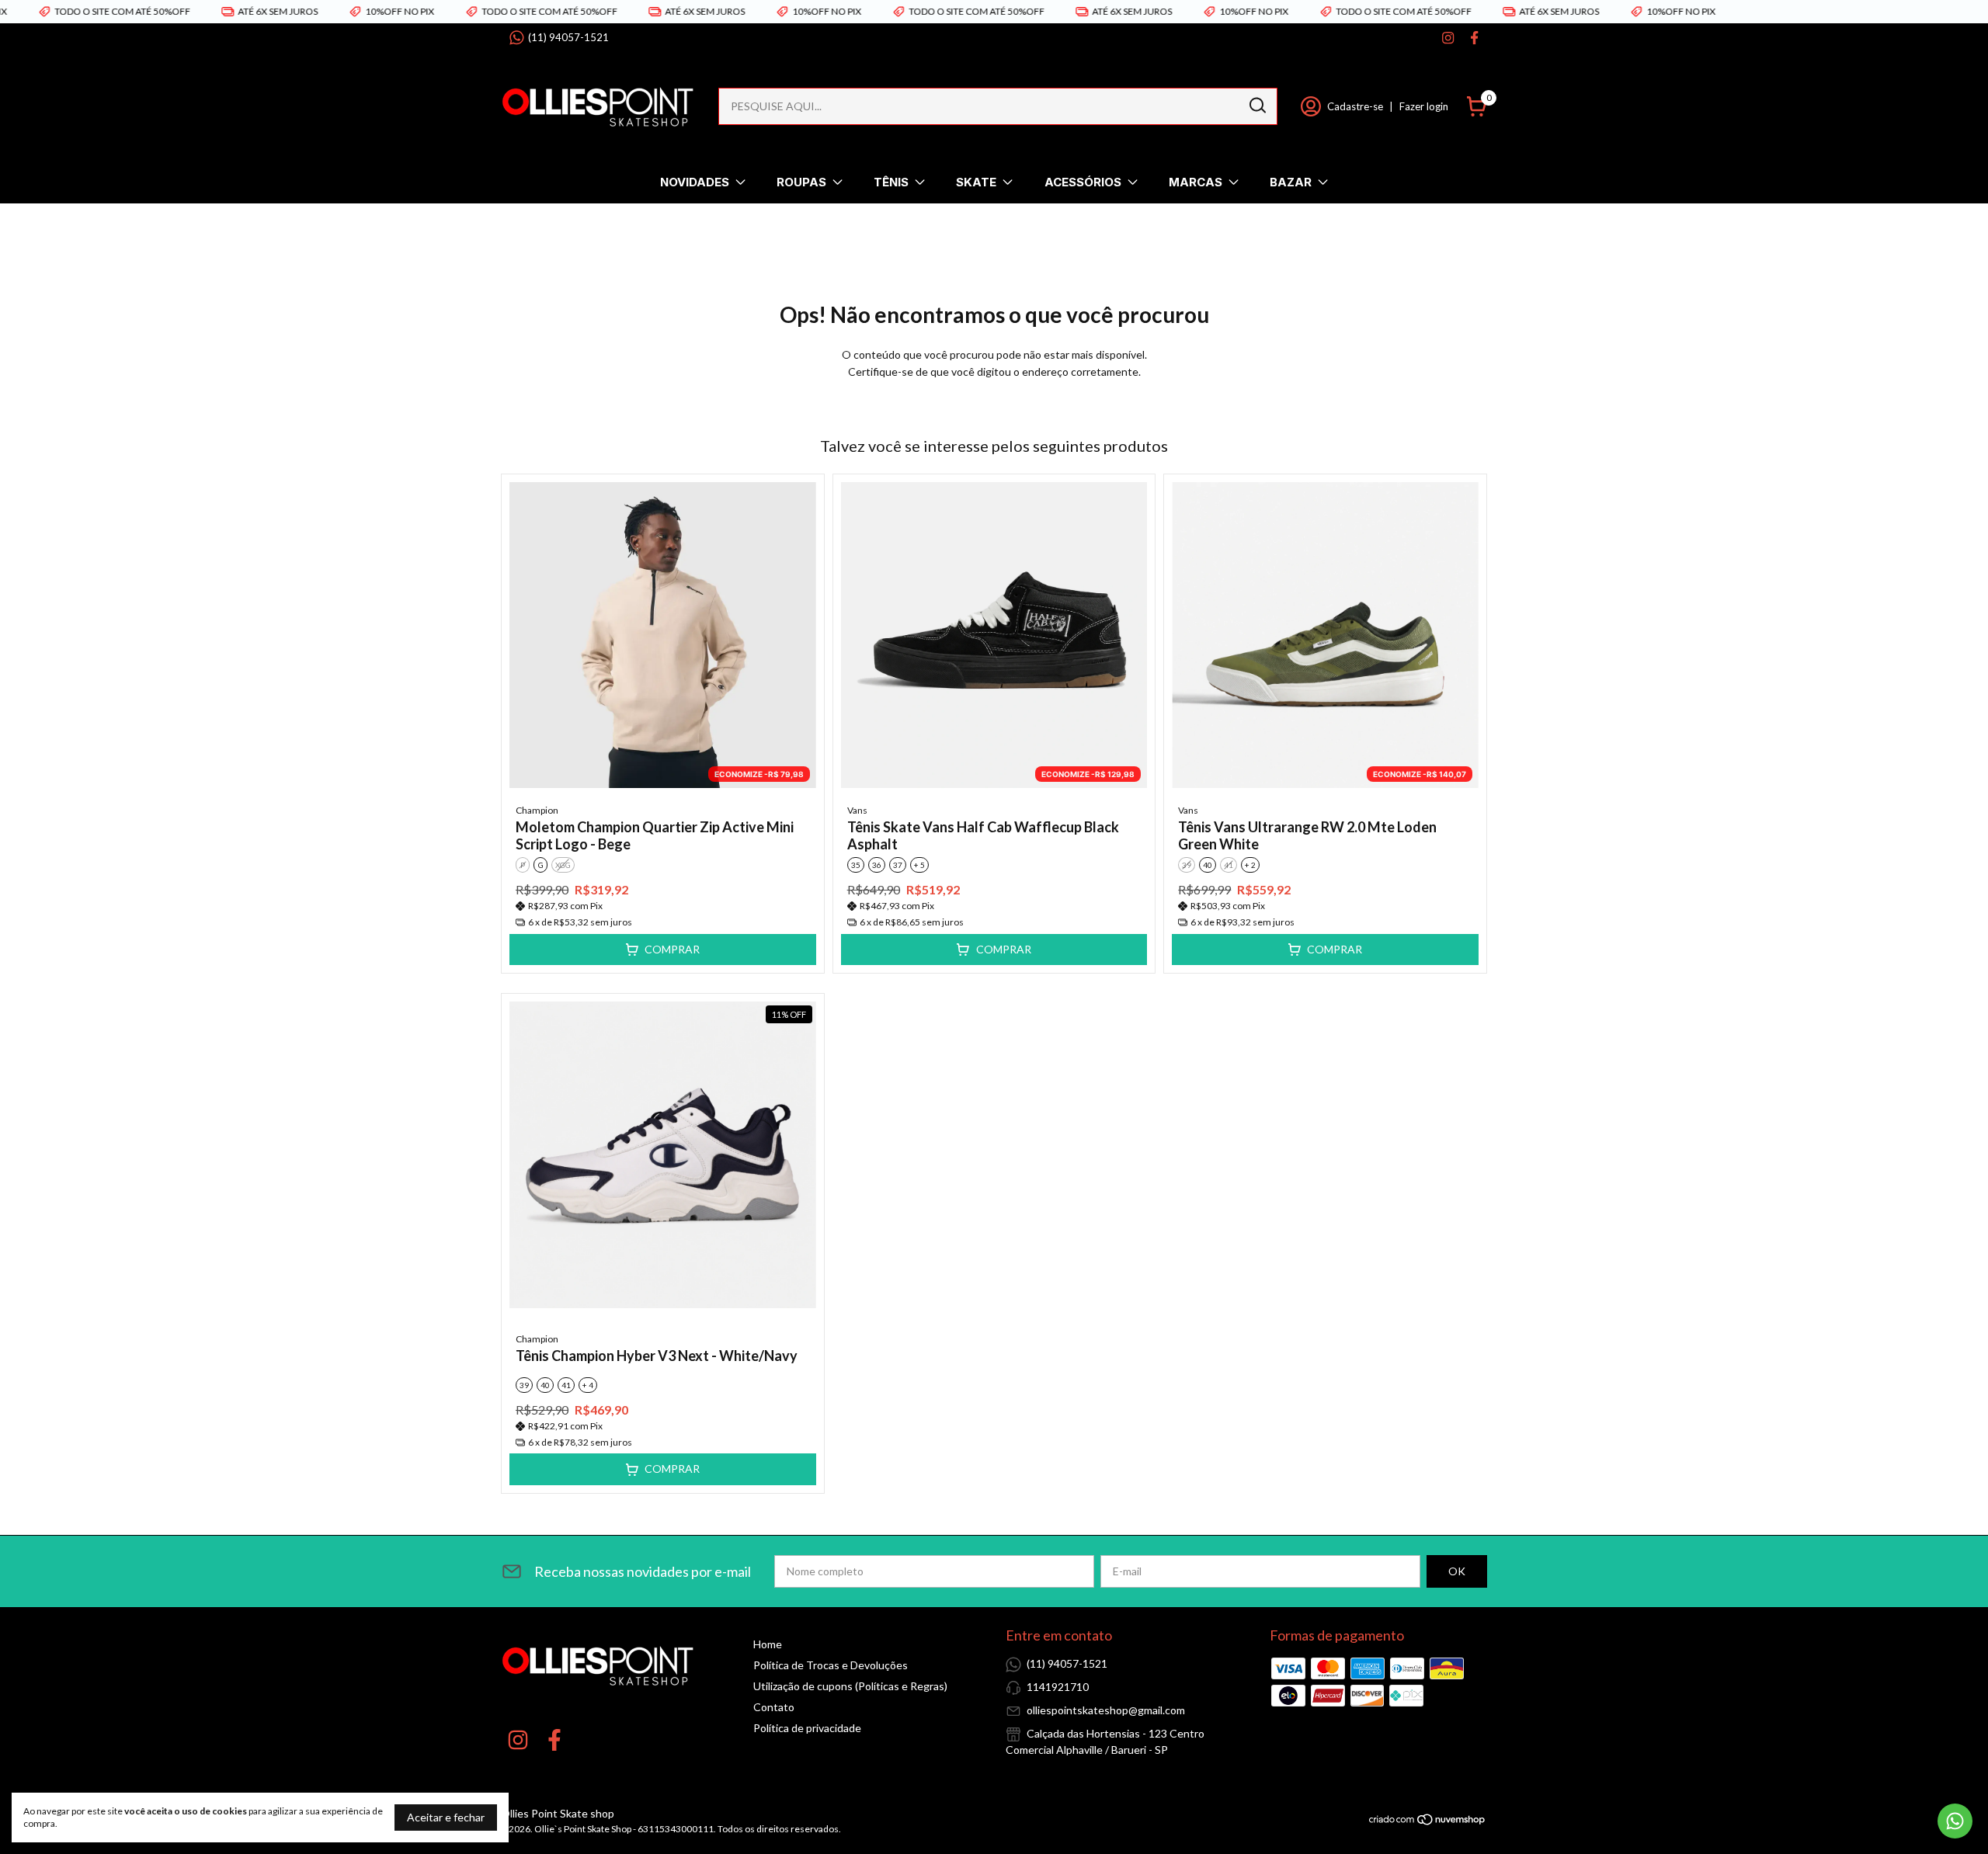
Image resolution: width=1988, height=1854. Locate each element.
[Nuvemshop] (1428, 1822)
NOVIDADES (695, 182)
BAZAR (1291, 182)
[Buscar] (1256, 106)
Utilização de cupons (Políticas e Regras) (850, 1686)
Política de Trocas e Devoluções (831, 1665)
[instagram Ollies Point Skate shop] (1448, 38)
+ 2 (1250, 865)
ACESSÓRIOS (1083, 182)
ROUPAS (801, 182)
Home (768, 1644)
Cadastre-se (1355, 106)
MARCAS (1196, 182)
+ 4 (588, 1385)
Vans (857, 810)
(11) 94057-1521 (568, 37)
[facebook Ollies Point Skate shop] (1474, 38)
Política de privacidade (807, 1728)
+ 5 (919, 865)
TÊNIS (891, 182)
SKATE (976, 182)
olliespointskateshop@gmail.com (1106, 1710)
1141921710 (1058, 1687)
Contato (774, 1707)
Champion (537, 810)
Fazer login (1424, 106)
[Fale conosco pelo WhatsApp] (1955, 1821)
